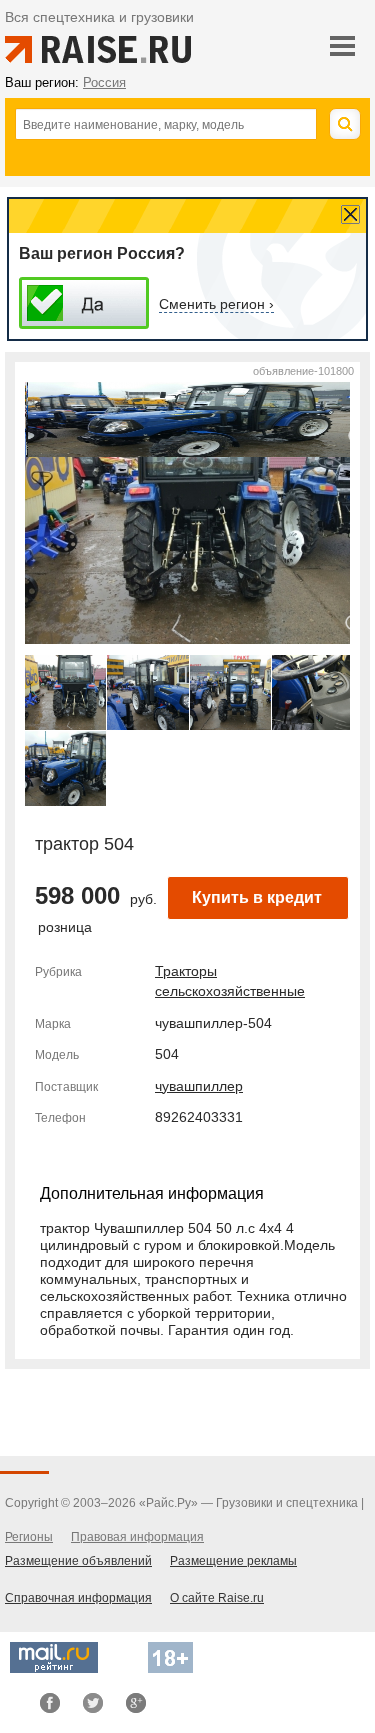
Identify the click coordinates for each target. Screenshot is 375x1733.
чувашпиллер (199, 1086)
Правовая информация (137, 1537)
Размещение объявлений (78, 1561)
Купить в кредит (257, 897)
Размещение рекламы (233, 1561)
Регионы (29, 1537)
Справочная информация (78, 1598)
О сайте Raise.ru (217, 1598)
